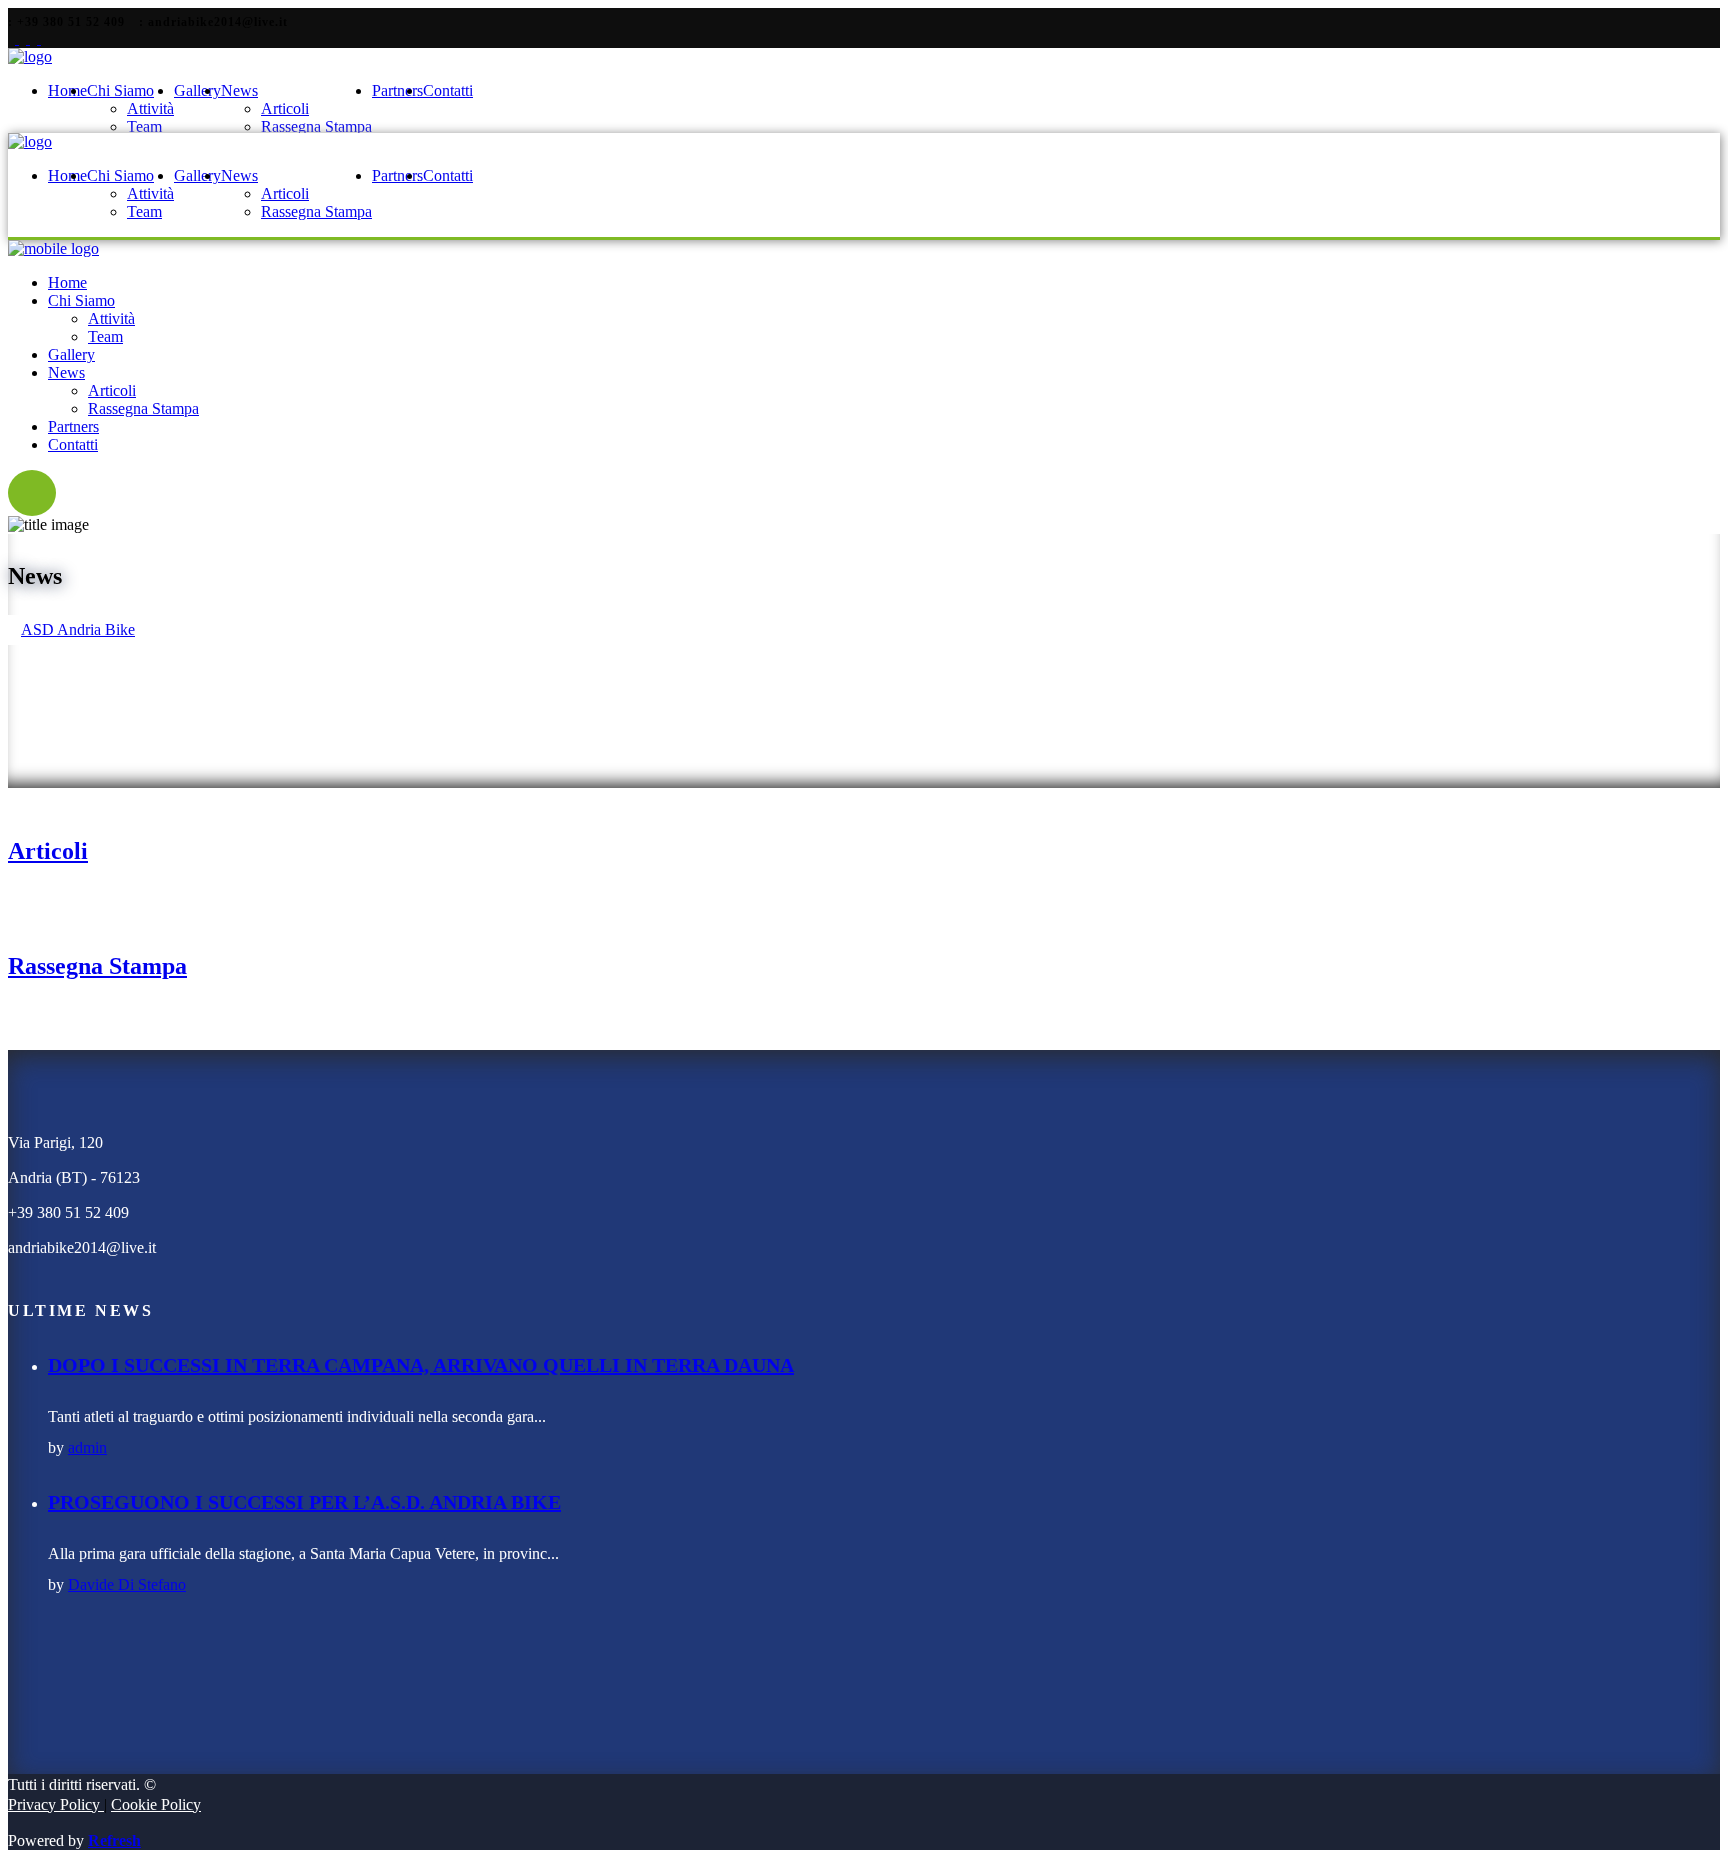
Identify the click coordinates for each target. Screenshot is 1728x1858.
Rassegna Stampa (97, 966)
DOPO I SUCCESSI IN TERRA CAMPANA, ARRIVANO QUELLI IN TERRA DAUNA (421, 1365)
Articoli (48, 851)
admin (87, 1447)
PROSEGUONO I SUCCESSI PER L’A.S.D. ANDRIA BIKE (304, 1502)
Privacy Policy (56, 1804)
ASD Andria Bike (78, 629)
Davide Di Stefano (127, 1584)
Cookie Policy (156, 1804)
